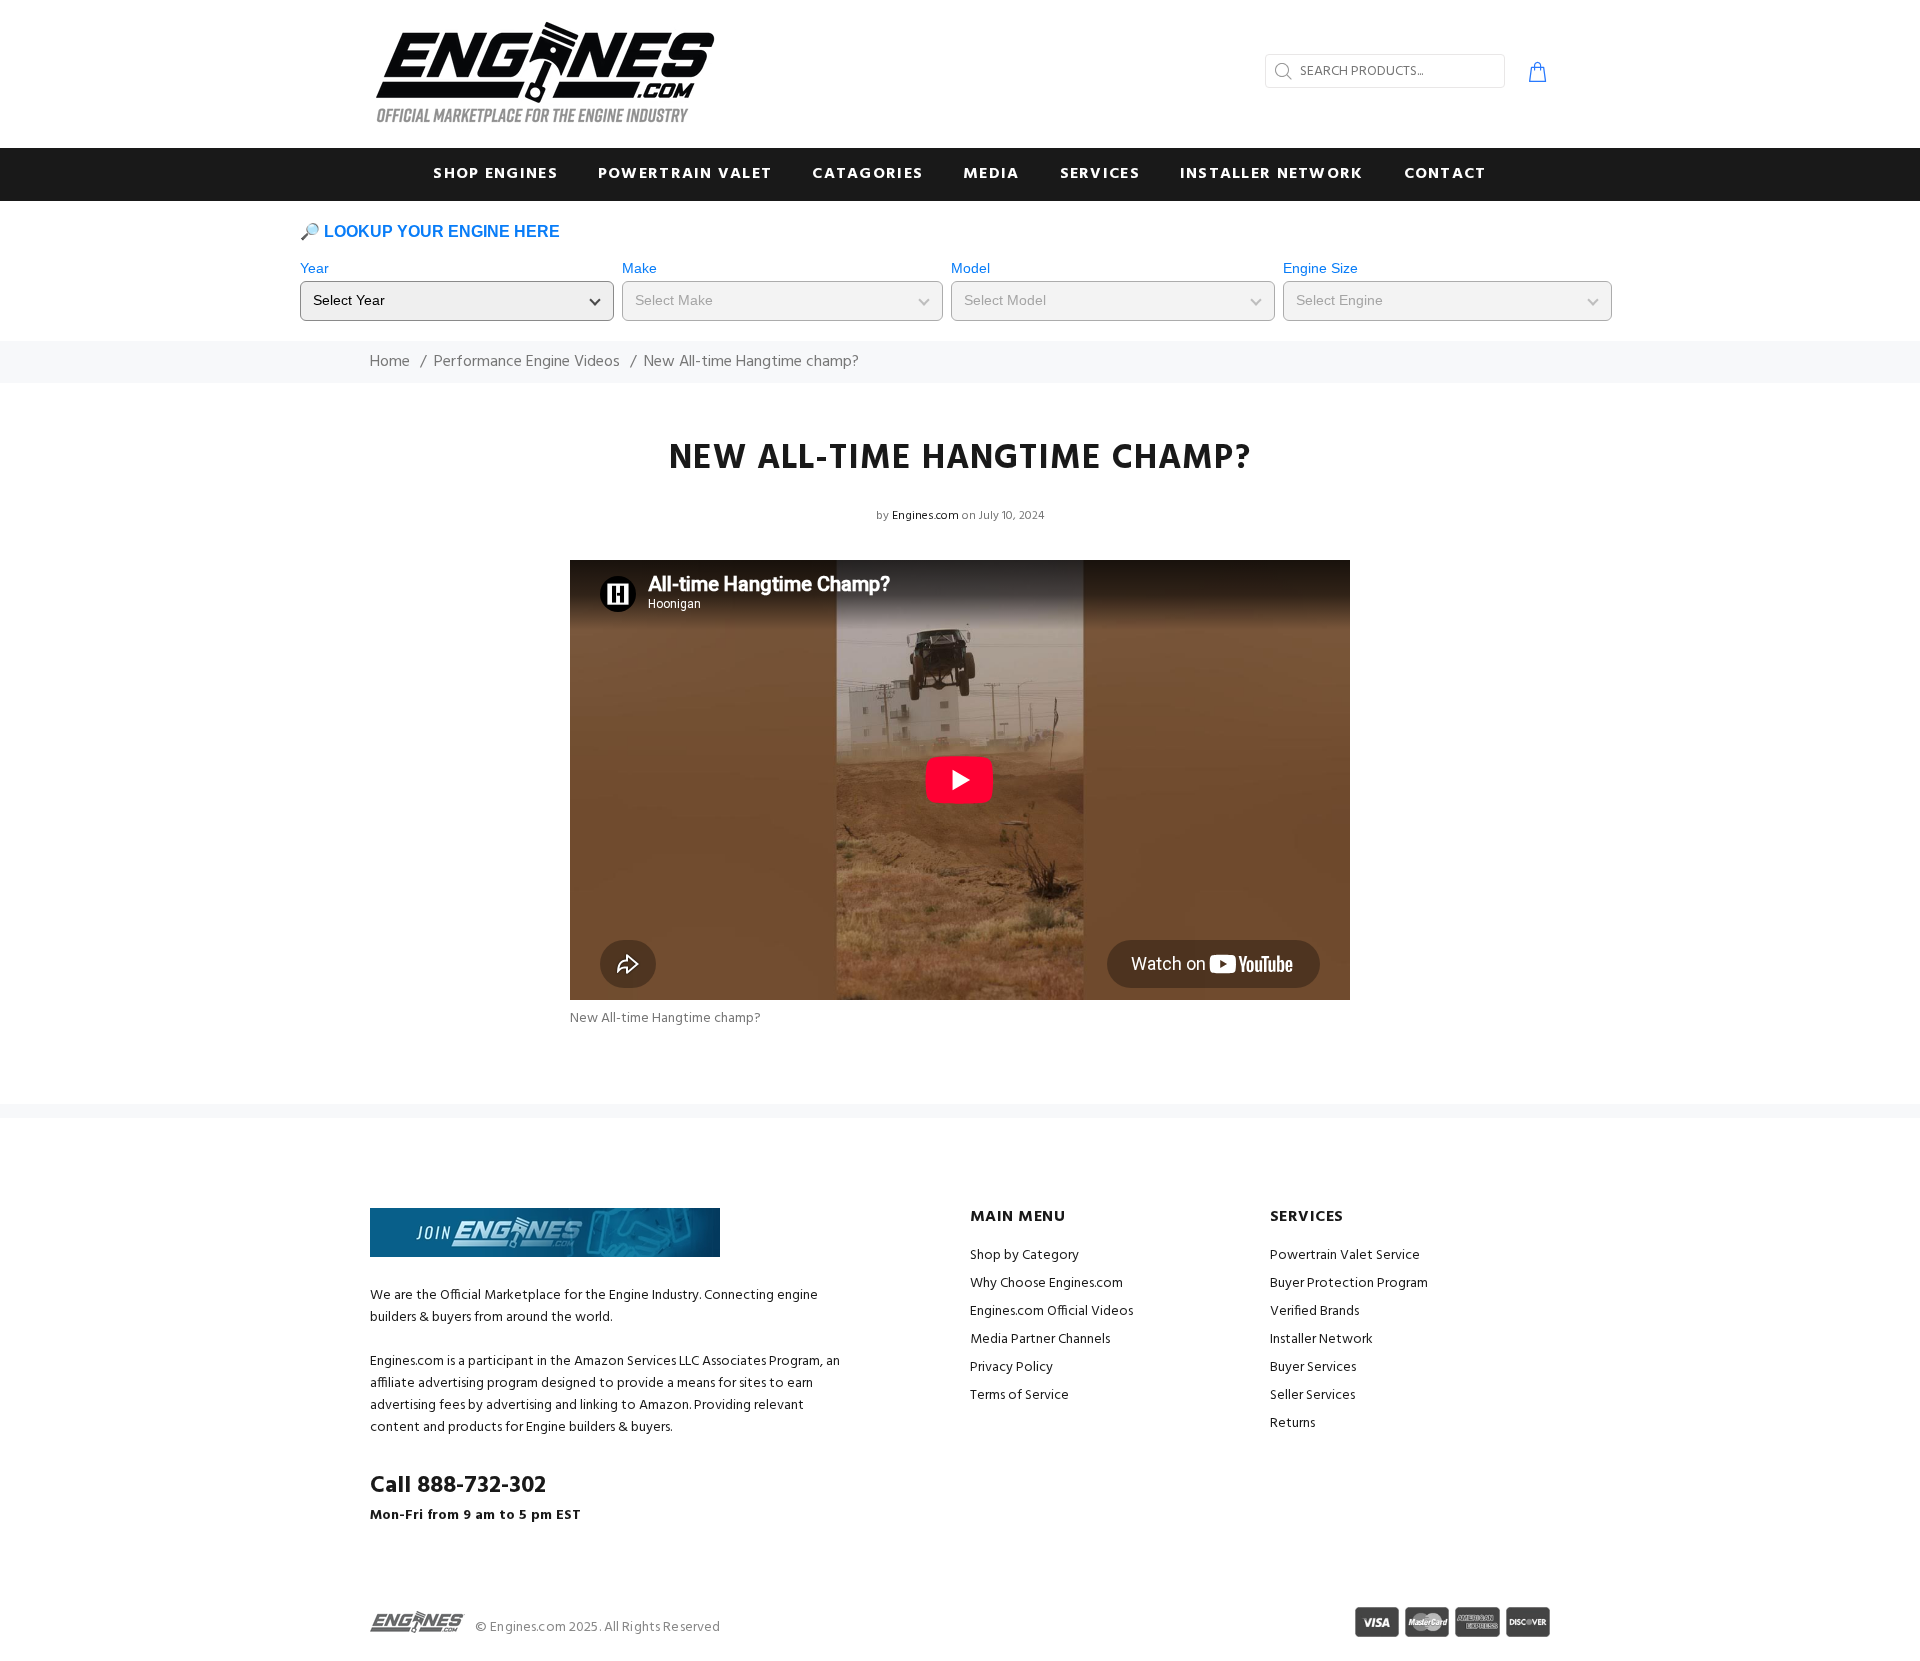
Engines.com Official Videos (1051, 1311)
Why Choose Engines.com (1046, 1283)
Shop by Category (1024, 1255)
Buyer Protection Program (1349, 1283)
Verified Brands (1314, 1311)
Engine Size (1320, 268)
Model (970, 268)
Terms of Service (1019, 1395)
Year (314, 268)
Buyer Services (1313, 1367)
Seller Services (1312, 1395)
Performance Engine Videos (527, 362)
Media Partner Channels (1040, 1339)
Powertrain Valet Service (1345, 1255)
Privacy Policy (1011, 1367)
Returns (1292, 1423)
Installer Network (1321, 1339)
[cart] (1533, 75)
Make (639, 268)
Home (390, 362)
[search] (1281, 71)
